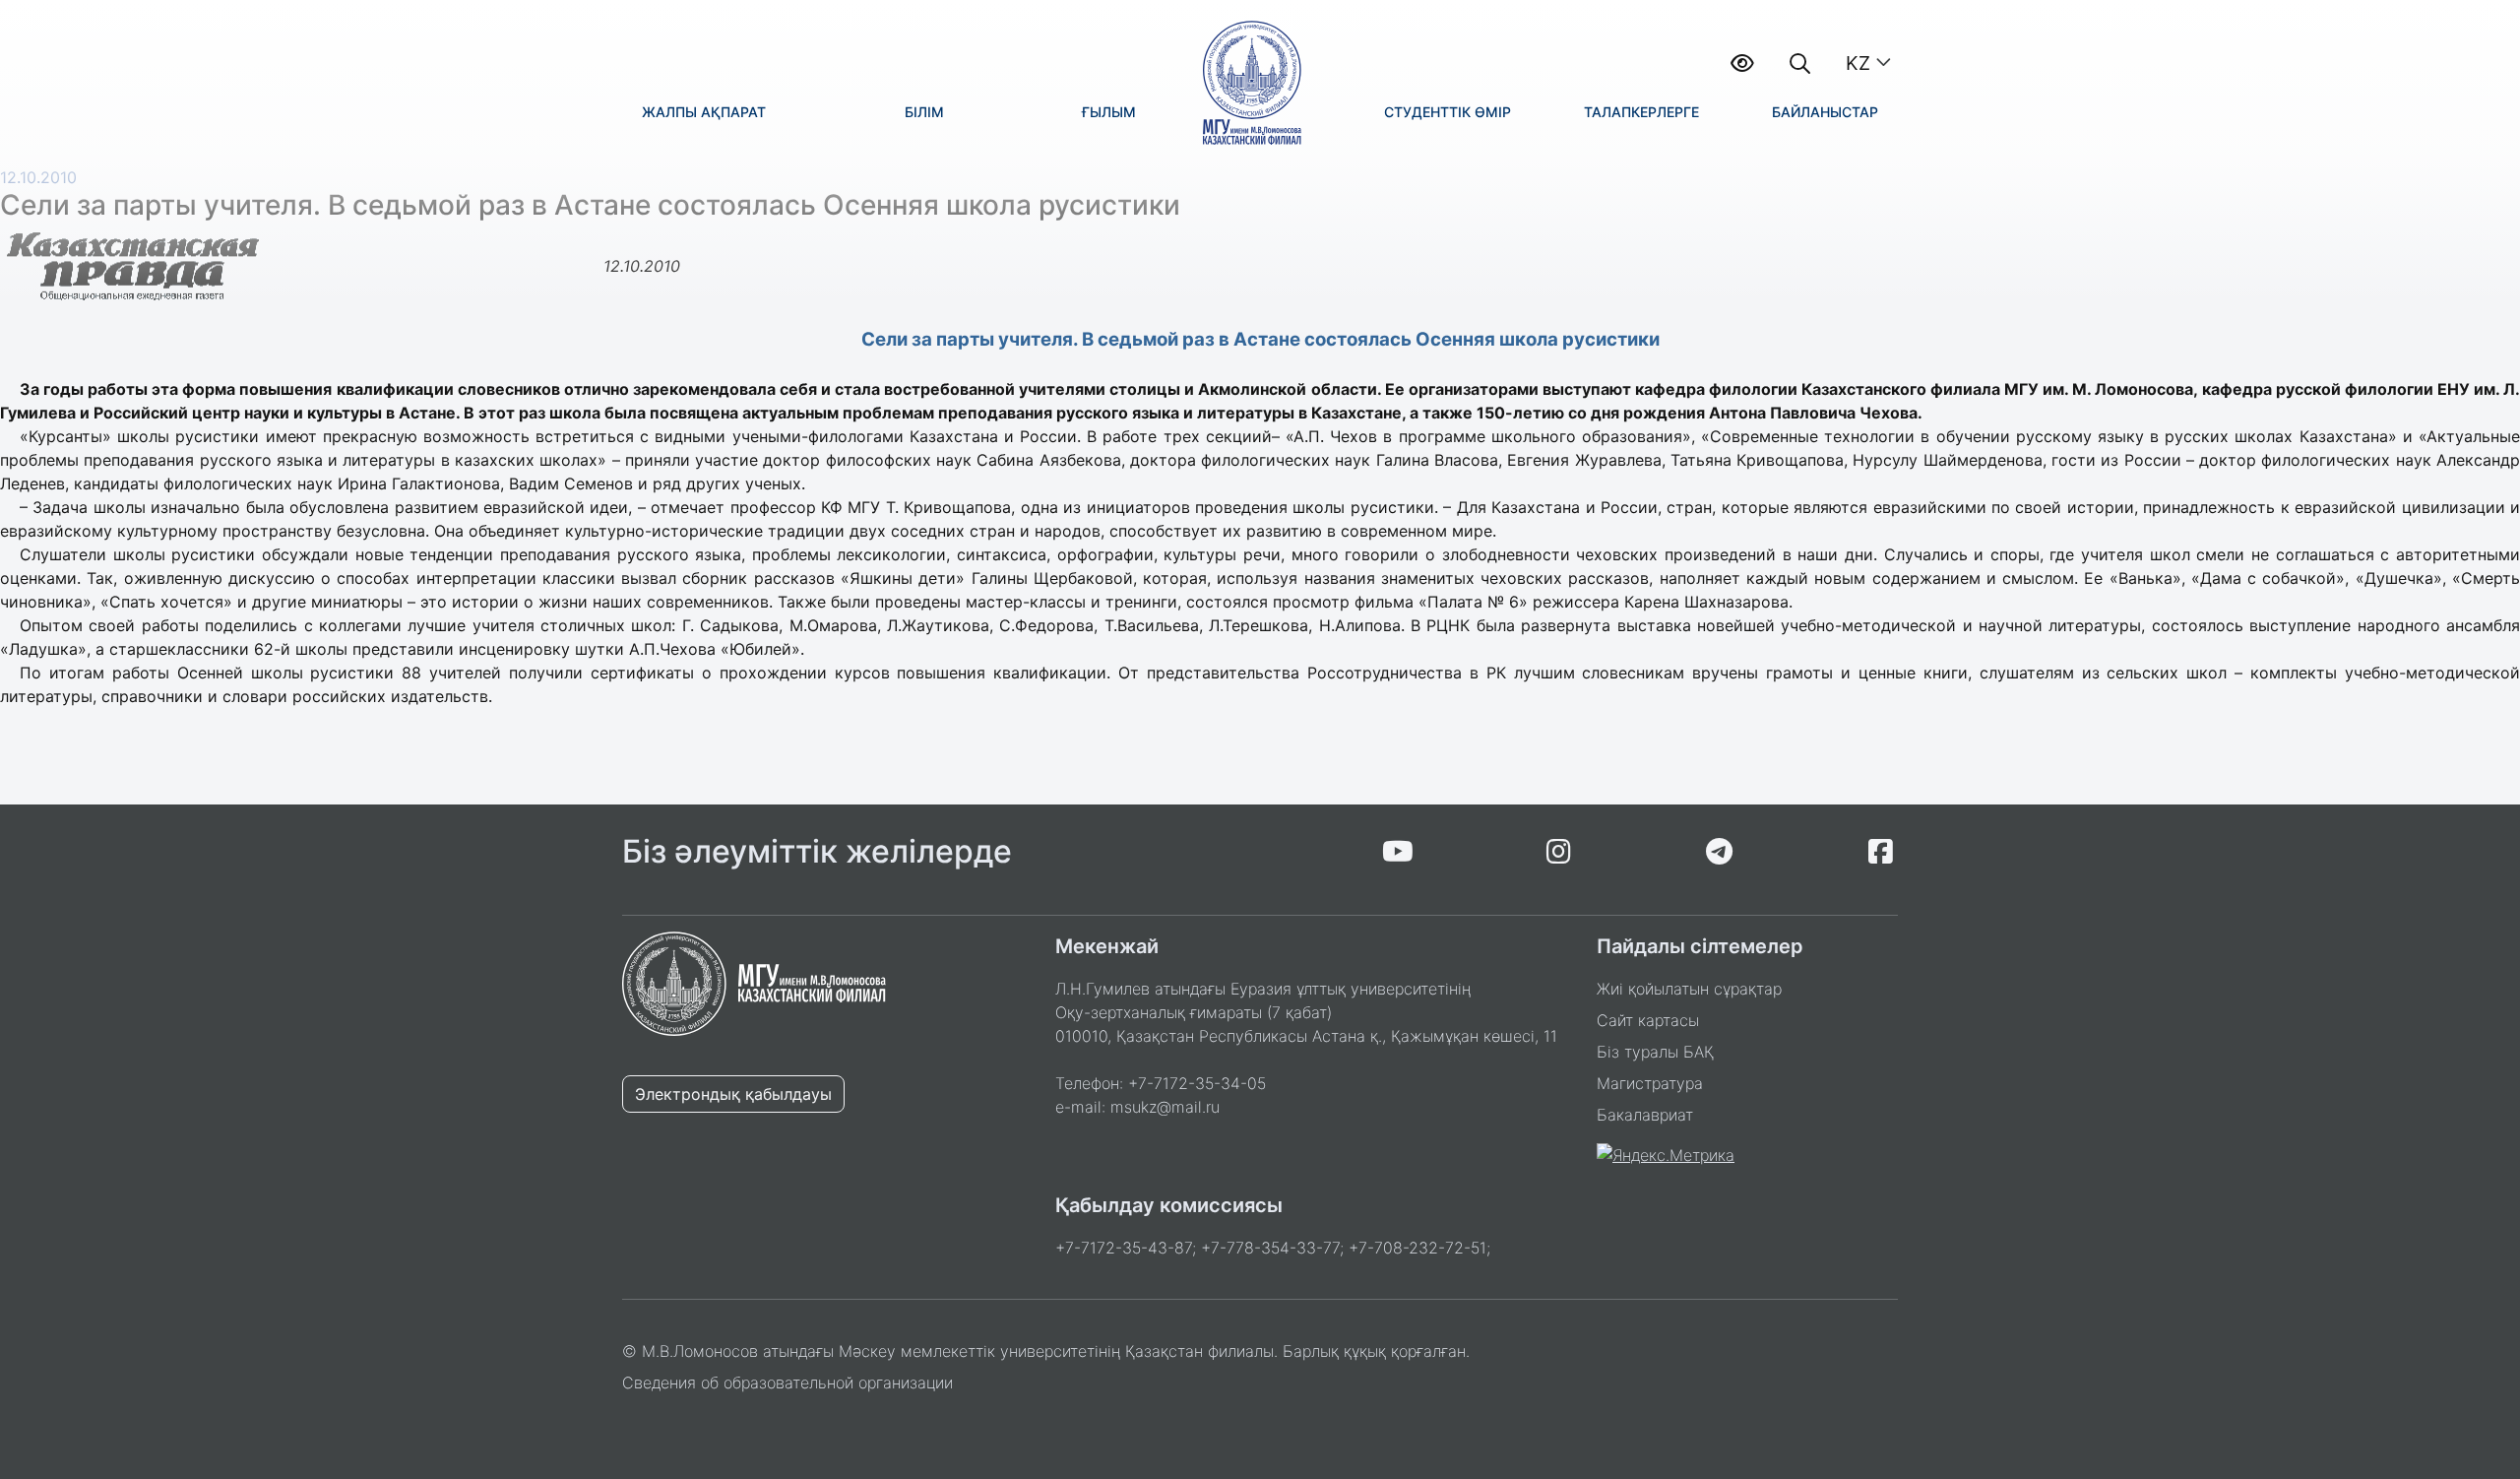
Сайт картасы (1648, 1020)
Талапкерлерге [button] (1641, 112)
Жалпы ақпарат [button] (704, 112)
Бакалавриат (1645, 1115)
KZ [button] (1858, 63)
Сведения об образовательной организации (787, 1383)
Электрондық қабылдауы (733, 1094)
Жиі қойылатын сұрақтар (1689, 989)
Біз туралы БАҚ (1655, 1052)
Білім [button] (924, 112)
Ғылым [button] (1109, 112)
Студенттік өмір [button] (1448, 112)
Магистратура (1650, 1083)
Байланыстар (1825, 112)
